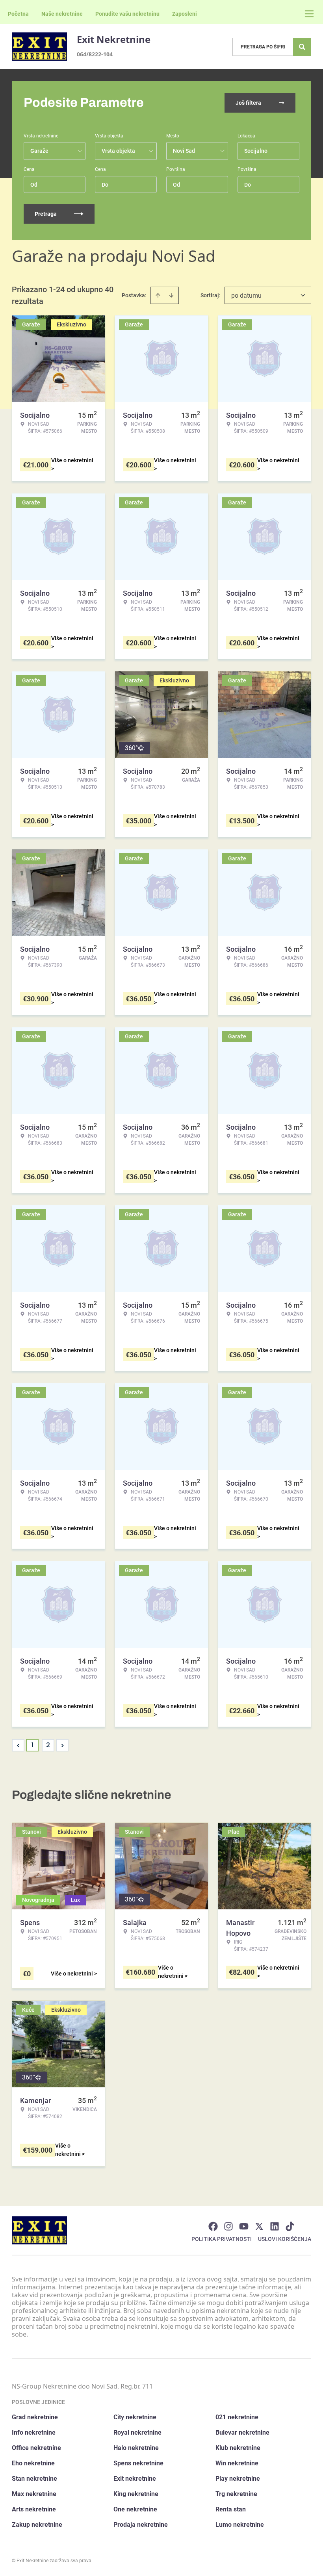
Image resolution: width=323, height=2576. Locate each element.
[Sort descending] (171, 295)
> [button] (62, 1745)
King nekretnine (136, 2494)
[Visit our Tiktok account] (290, 2226)
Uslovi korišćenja (285, 2239)
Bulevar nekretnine (242, 2432)
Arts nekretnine (34, 2509)
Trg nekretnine (236, 2494)
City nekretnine (135, 2417)
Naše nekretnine (62, 14)
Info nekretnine (34, 2432)
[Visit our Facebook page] (213, 2226)
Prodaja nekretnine (141, 2525)
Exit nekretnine (135, 2479)
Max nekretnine (34, 2494)
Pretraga (46, 214)
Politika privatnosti (222, 2239)
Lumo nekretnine (240, 2525)
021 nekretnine (237, 2417)
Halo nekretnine (136, 2448)
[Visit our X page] (259, 2226)
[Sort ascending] (158, 295)
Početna (18, 14)
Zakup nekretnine (37, 2525)
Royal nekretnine (137, 2432)
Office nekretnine (36, 2448)
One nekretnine (135, 2509)
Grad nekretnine (35, 2417)
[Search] (302, 47)
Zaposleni (185, 14)
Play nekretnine (238, 2479)
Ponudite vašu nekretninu (127, 14)
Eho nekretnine (33, 2463)
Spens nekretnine (138, 2463)
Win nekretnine (237, 2463)
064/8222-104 (95, 54)
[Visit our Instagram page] (228, 2226)
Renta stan (231, 2509)
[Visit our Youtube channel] (244, 2226)
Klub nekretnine (238, 2448)
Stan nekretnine (34, 2479)
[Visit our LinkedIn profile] (275, 2226)
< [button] (18, 1745)
